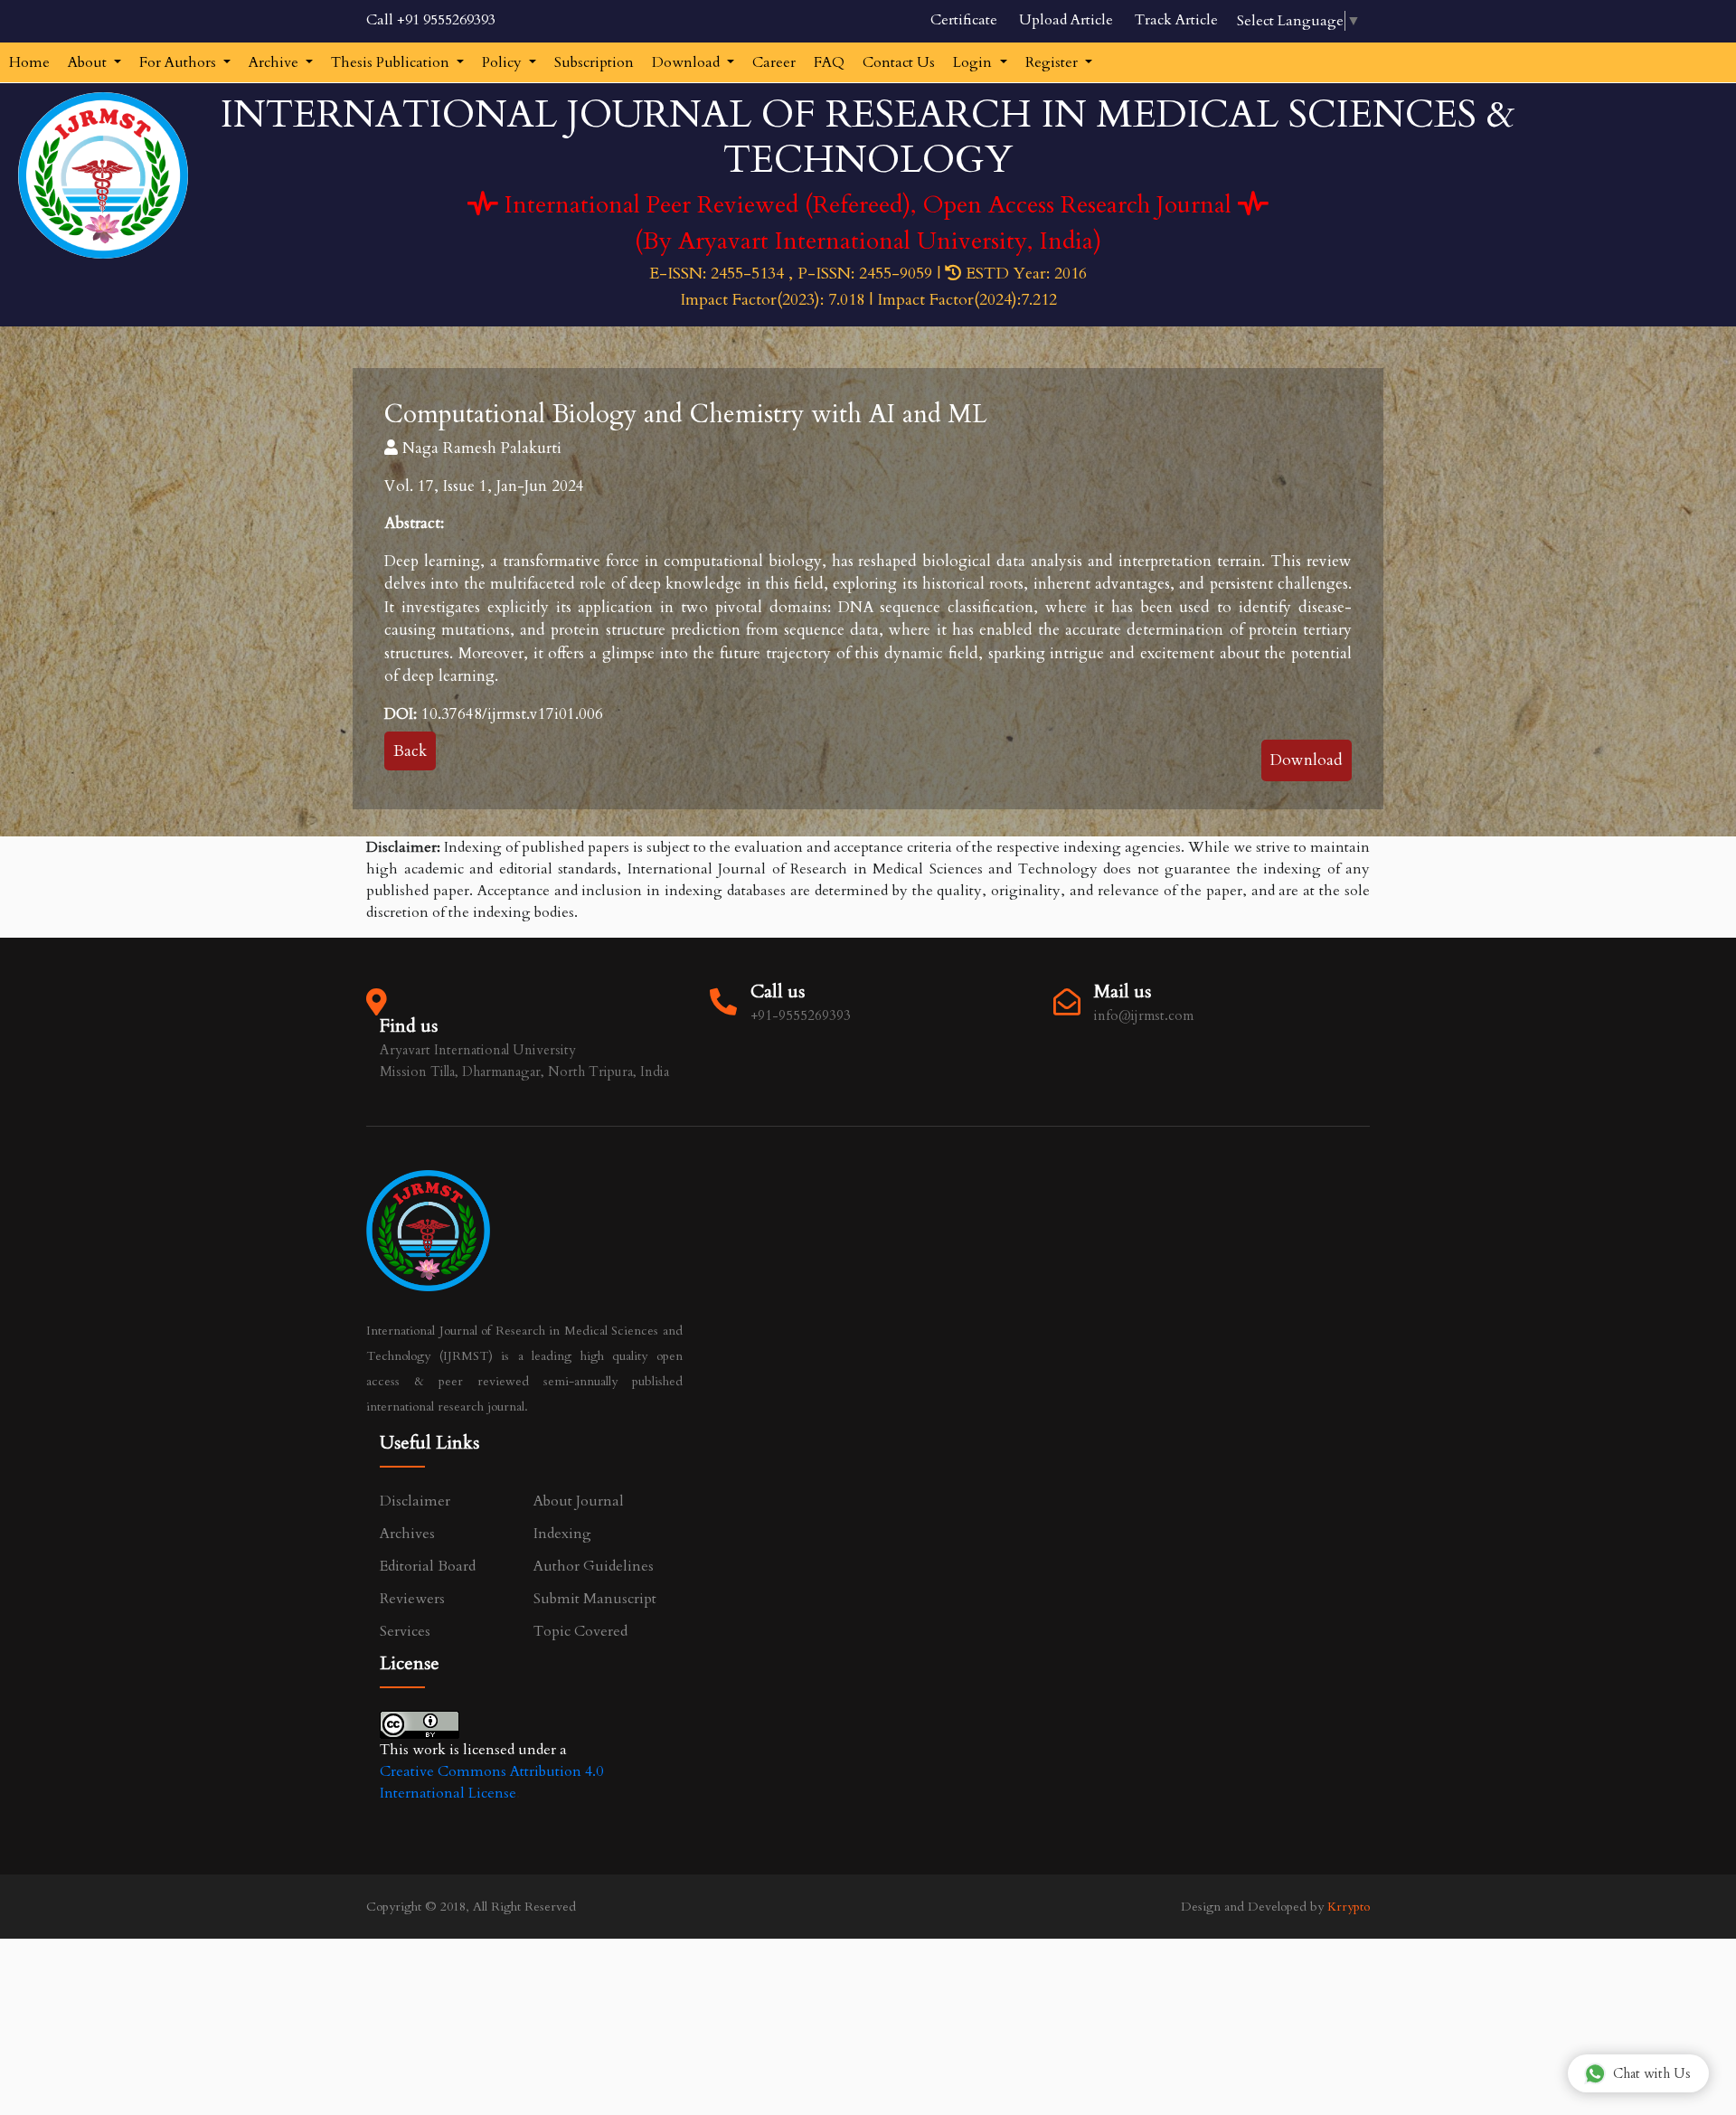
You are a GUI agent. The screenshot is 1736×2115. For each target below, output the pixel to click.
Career (774, 62)
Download (688, 62)
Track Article (1176, 20)
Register (1053, 62)
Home (29, 62)
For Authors (179, 62)
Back (410, 751)
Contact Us (899, 62)
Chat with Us (1652, 2073)
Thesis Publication (392, 62)
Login (974, 62)
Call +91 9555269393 (431, 20)
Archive (275, 62)
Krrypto (1349, 1907)
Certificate (964, 20)
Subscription (594, 62)
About (89, 62)
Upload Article (1066, 20)
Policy (504, 62)
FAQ (829, 62)
